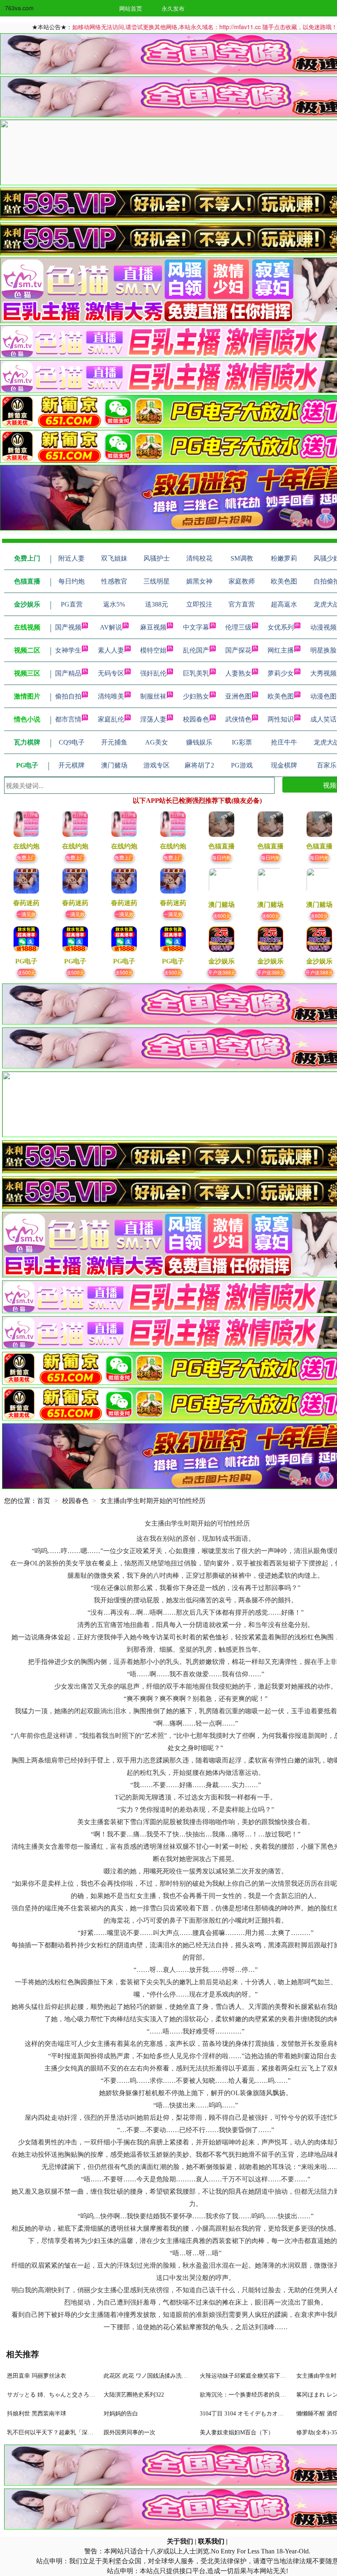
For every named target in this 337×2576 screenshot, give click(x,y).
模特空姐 (153, 650)
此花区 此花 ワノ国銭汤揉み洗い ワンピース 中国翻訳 (173, 2376)
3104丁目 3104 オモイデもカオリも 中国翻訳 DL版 (264, 2414)
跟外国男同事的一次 (129, 2432)
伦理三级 (238, 627)
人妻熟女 (238, 673)
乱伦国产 (196, 650)
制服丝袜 (153, 696)
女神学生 (68, 650)
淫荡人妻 (153, 719)
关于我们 (180, 2541)
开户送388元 (222, 972)
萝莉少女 (281, 673)
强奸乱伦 (153, 673)
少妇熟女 (196, 696)
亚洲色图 (238, 696)
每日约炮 (222, 857)
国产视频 (68, 627)
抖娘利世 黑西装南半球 (37, 2414)
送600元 (222, 916)
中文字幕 (196, 627)
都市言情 (68, 719)
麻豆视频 (153, 627)
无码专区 (111, 673)
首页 (44, 1501)
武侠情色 (238, 719)
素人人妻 (111, 650)
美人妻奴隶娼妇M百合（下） (237, 2432)
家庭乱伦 (111, 719)
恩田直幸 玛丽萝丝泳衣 (37, 2376)
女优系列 (281, 627)
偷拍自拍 (68, 696)
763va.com (19, 8)
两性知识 (281, 719)
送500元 (27, 972)
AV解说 (111, 627)
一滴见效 (26, 914)
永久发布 (173, 8)
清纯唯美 (111, 696)
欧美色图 (281, 696)
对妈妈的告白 (121, 2414)
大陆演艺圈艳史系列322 (134, 2395)
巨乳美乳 (196, 673)
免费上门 (26, 857)
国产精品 (68, 673)
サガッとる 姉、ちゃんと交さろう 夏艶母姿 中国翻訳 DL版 (83, 2395)
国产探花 (238, 650)
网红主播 (281, 650)
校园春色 (196, 719)
